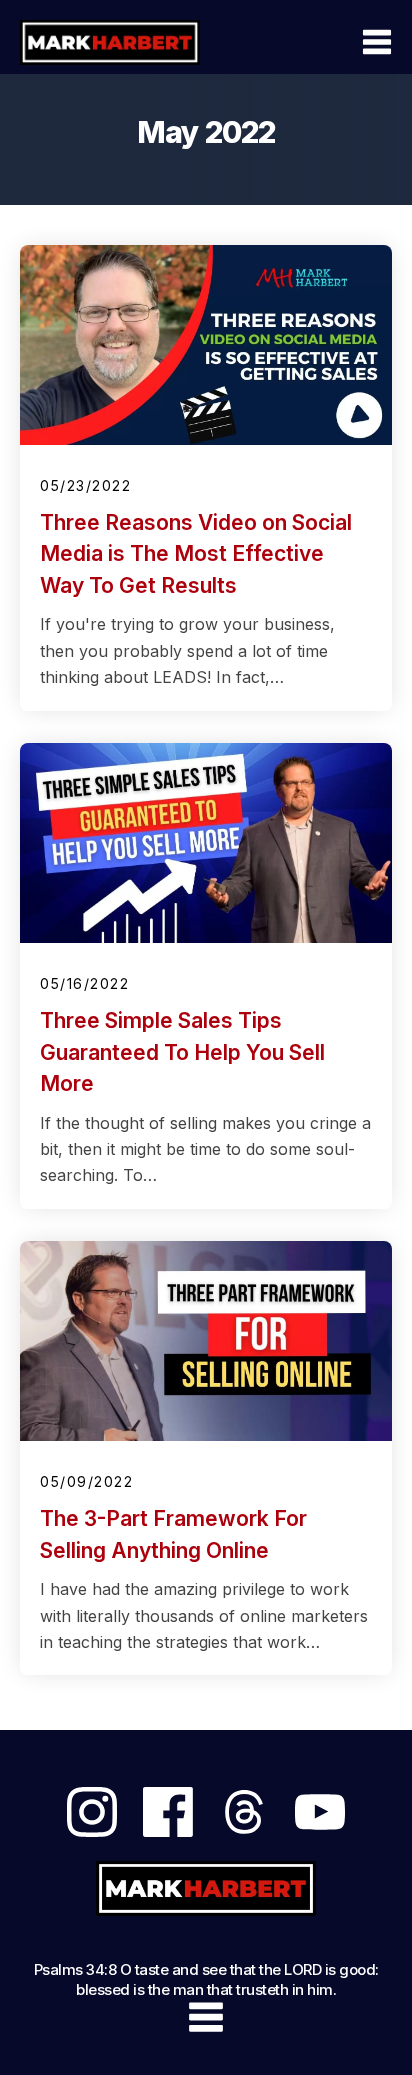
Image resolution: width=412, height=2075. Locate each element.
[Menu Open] (326, 42)
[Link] (92, 1812)
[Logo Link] (110, 42)
